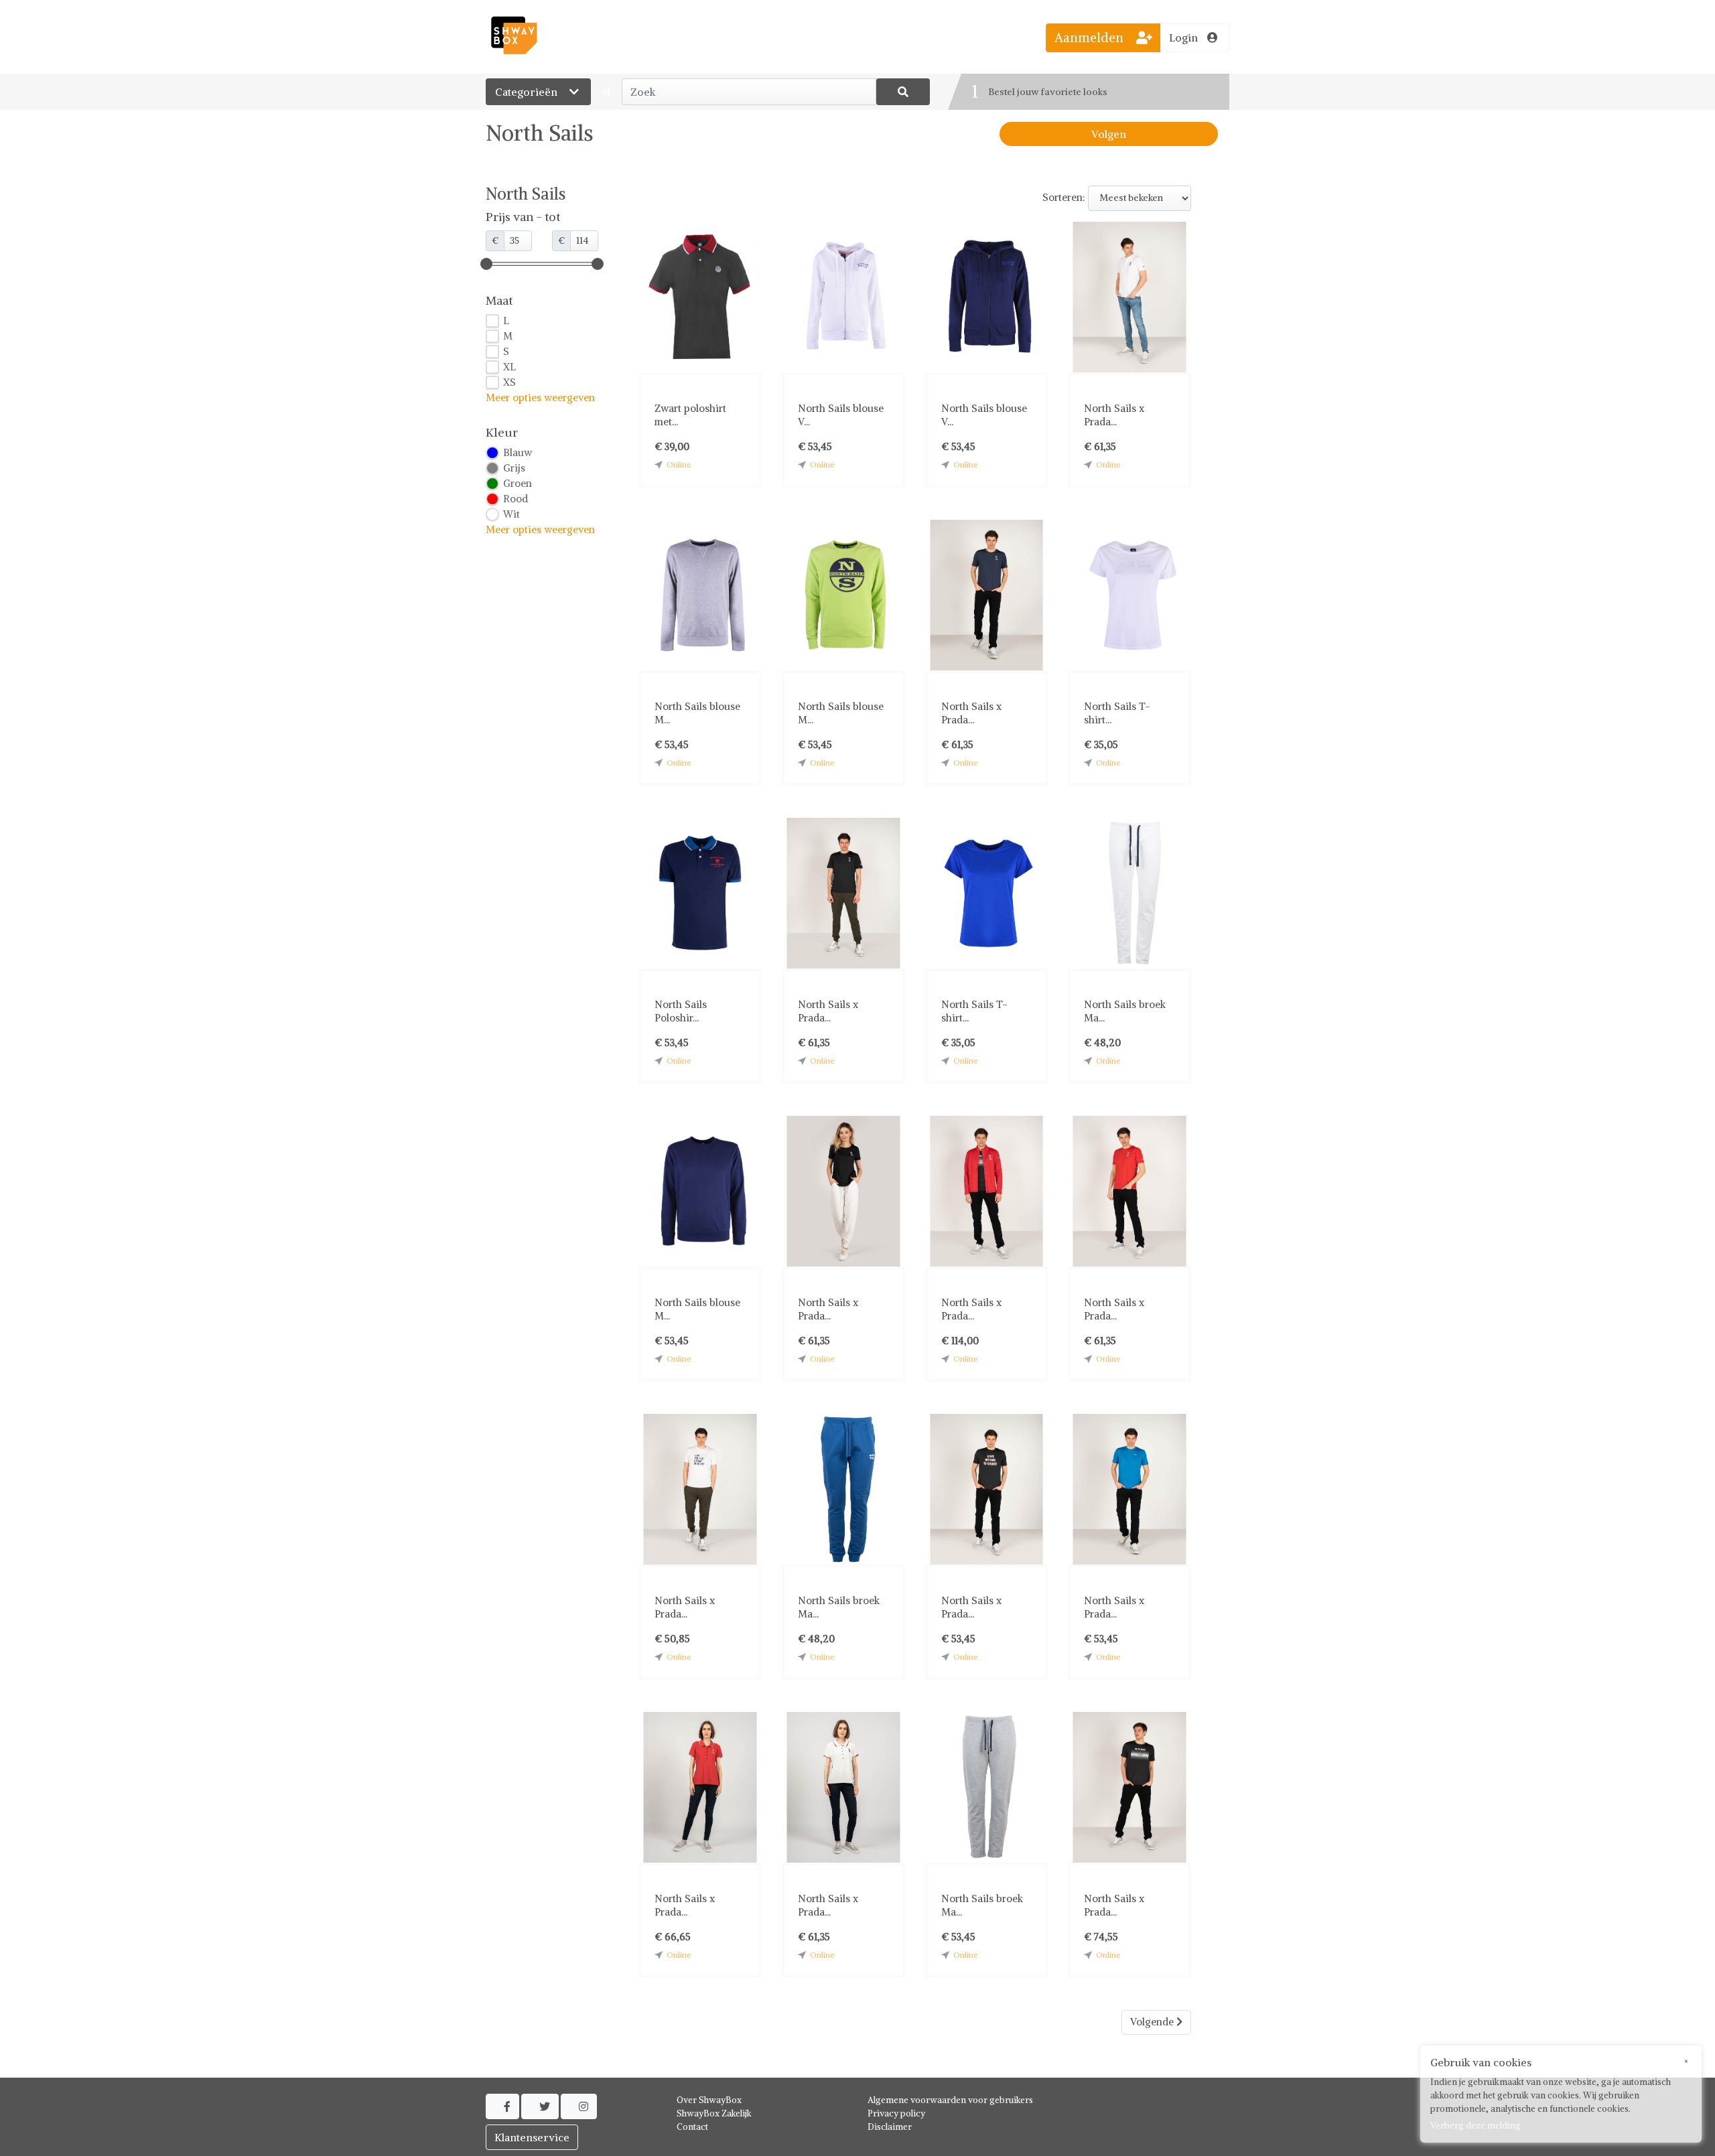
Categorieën (528, 92)
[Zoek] (903, 92)
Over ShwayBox (709, 2100)
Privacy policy (896, 2113)
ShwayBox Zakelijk (714, 2113)
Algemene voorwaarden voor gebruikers (950, 2100)
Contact (692, 2127)
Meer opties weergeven (540, 398)
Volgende (1153, 2022)
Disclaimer (890, 2127)
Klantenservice (532, 2137)
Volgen (1109, 134)
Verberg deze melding (1476, 2126)
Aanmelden (1091, 38)
